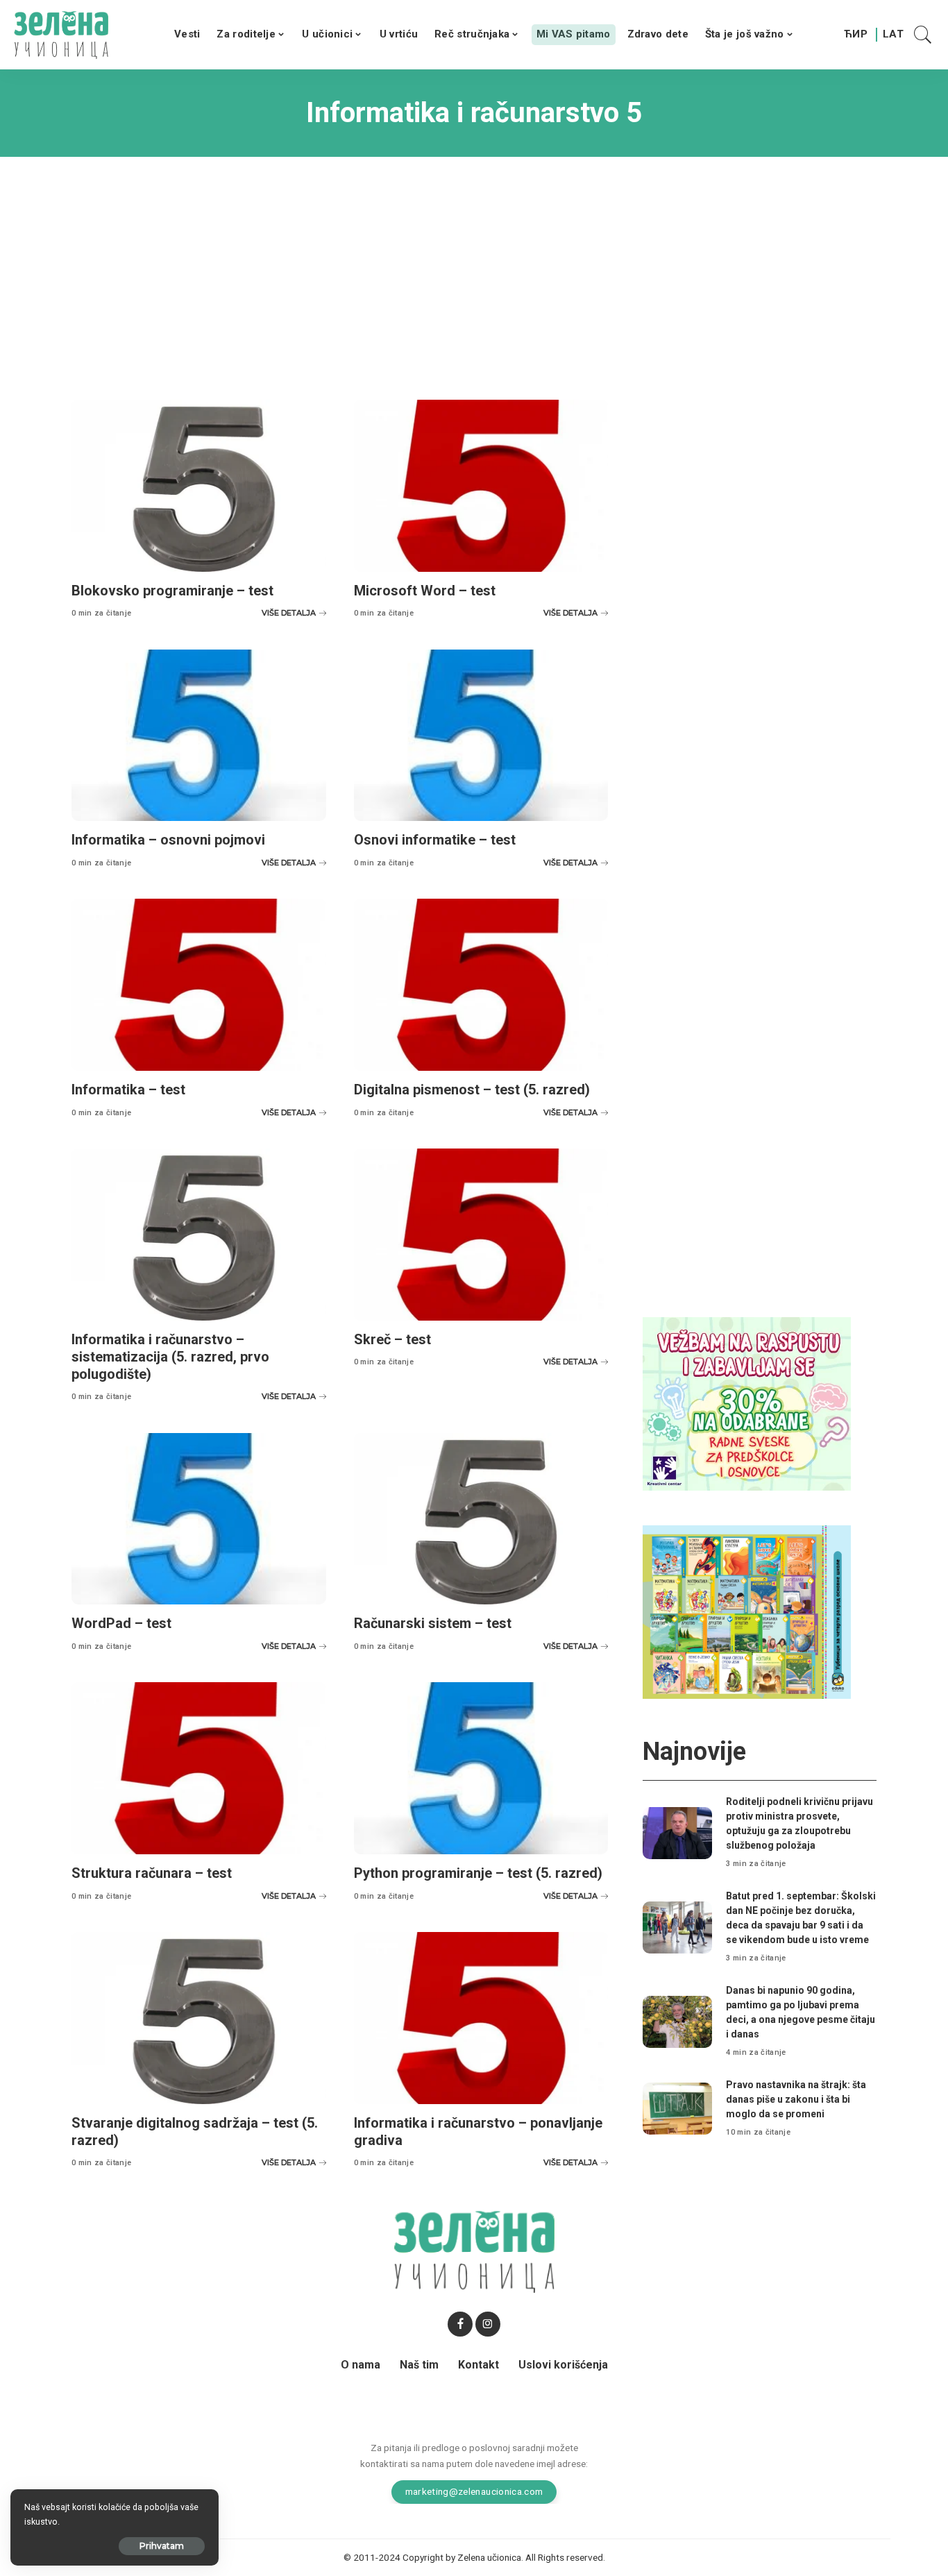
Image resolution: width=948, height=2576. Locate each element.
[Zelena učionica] (61, 35)
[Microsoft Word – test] (481, 486)
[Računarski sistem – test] (481, 1519)
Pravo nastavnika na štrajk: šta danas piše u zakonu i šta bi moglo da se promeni (796, 2099)
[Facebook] (460, 2324)
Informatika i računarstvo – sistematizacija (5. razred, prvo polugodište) (170, 1357)
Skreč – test (392, 1339)
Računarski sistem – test (433, 1623)
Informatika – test (128, 1090)
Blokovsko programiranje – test (172, 591)
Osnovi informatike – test (435, 840)
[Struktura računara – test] (199, 1768)
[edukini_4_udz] (747, 1611)
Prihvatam (162, 2546)
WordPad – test (121, 1623)
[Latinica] (894, 35)
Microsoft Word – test (425, 591)
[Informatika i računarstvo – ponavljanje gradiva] (481, 2018)
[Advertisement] (474, 268)
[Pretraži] (923, 35)
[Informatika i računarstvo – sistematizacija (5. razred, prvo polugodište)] (199, 1235)
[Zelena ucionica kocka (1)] (747, 1403)
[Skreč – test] (481, 1235)
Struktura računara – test (152, 1873)
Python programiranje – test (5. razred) (478, 1873)
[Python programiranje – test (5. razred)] (481, 1768)
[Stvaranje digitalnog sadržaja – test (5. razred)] (199, 2018)
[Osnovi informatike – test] (481, 736)
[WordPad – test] (199, 1519)
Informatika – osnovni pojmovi (168, 840)
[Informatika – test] (199, 985)
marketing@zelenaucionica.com (474, 2491)
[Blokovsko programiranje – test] (199, 486)
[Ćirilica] (856, 35)
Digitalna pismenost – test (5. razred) (472, 1090)
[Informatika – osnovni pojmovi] (199, 736)
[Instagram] (488, 2324)
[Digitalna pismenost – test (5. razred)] (481, 985)
